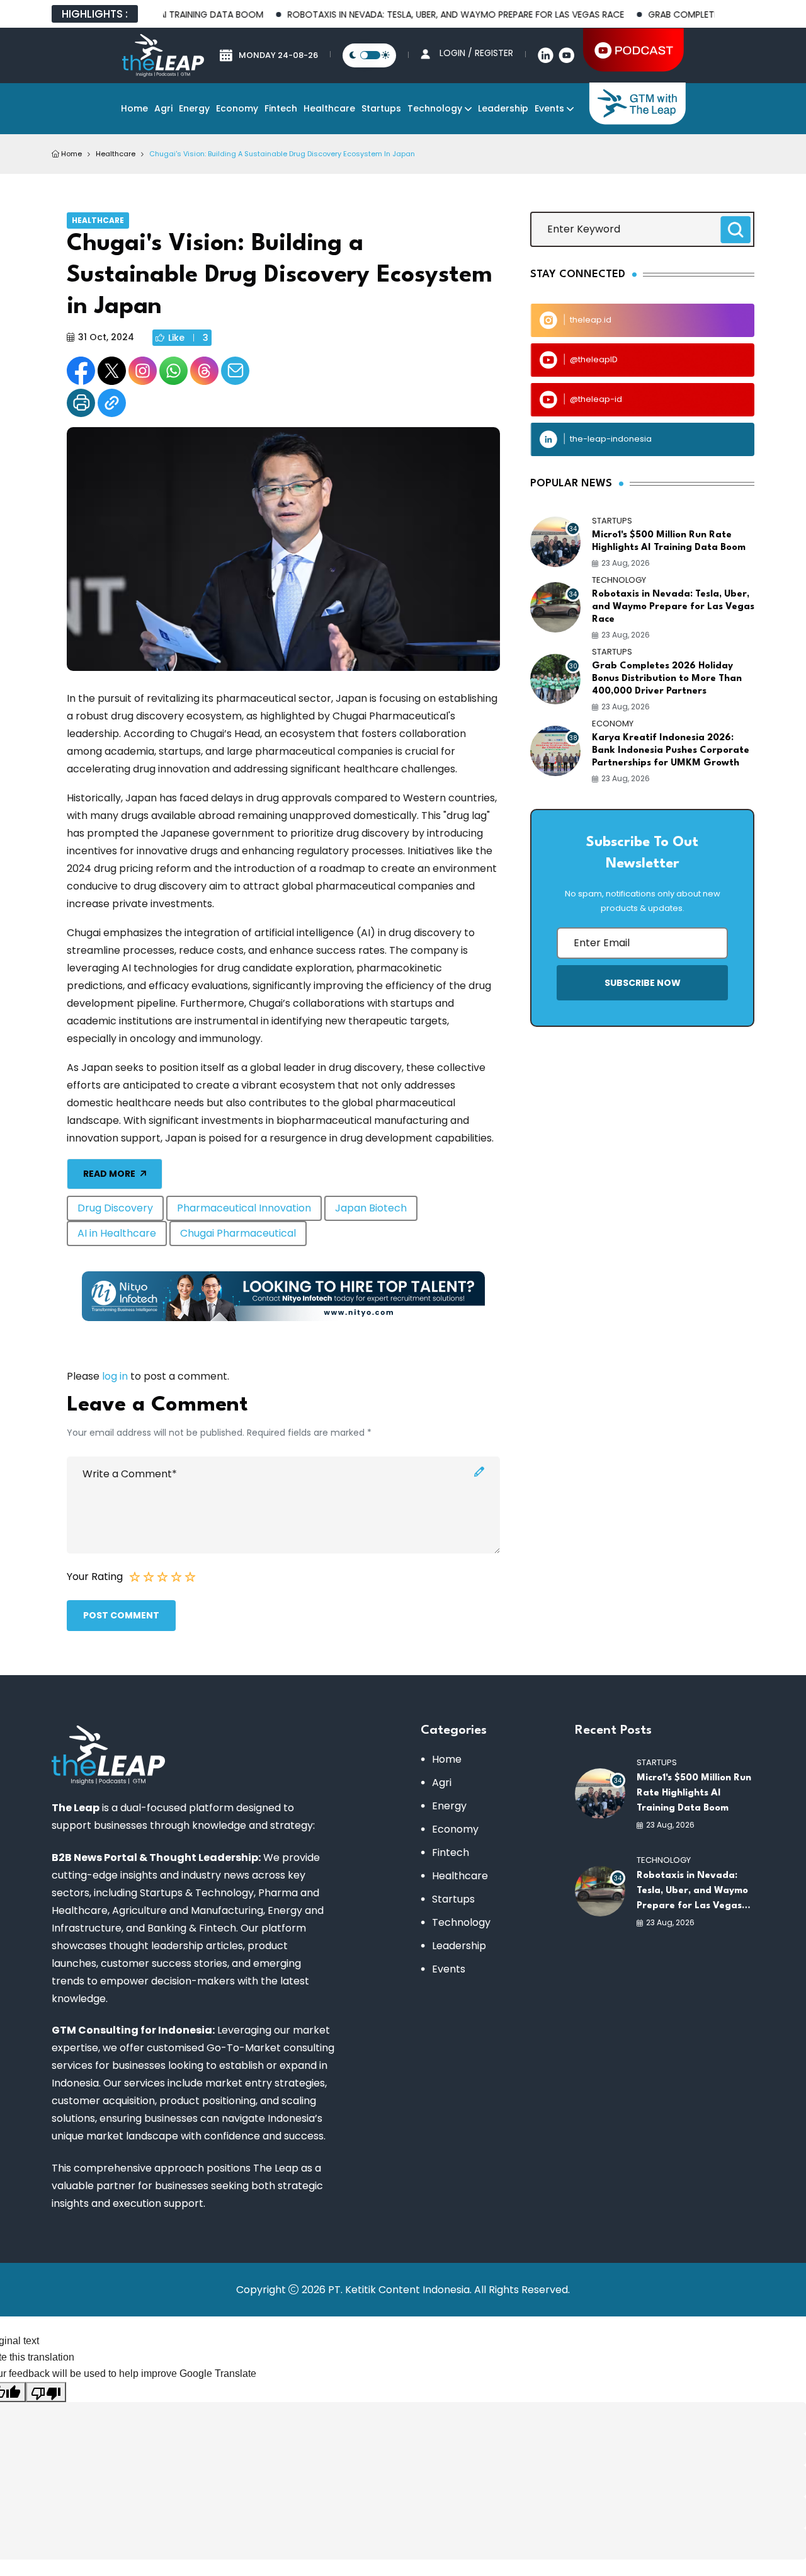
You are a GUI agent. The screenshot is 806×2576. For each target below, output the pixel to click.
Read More (109, 1174)
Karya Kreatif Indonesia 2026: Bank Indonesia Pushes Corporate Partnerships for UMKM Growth (671, 751)
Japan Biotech (371, 1208)
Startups (381, 108)
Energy (194, 108)
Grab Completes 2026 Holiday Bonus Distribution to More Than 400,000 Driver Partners (667, 679)
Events (549, 108)
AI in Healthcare (117, 1233)
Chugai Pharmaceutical (238, 1233)
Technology (435, 108)
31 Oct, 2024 (106, 337)
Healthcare (329, 108)
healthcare (116, 154)
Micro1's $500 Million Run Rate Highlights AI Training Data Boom (669, 541)
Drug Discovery (115, 1208)
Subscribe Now (643, 983)
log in (115, 1376)
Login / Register (476, 53)
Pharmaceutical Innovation (244, 1208)
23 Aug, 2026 (626, 563)
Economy (237, 108)
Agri (163, 108)
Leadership (503, 108)
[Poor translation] (46, 2392)
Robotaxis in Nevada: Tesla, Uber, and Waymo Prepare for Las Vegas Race (420, 14)
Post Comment (121, 1615)
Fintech (281, 108)
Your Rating (95, 1577)
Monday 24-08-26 (278, 55)
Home (134, 108)
